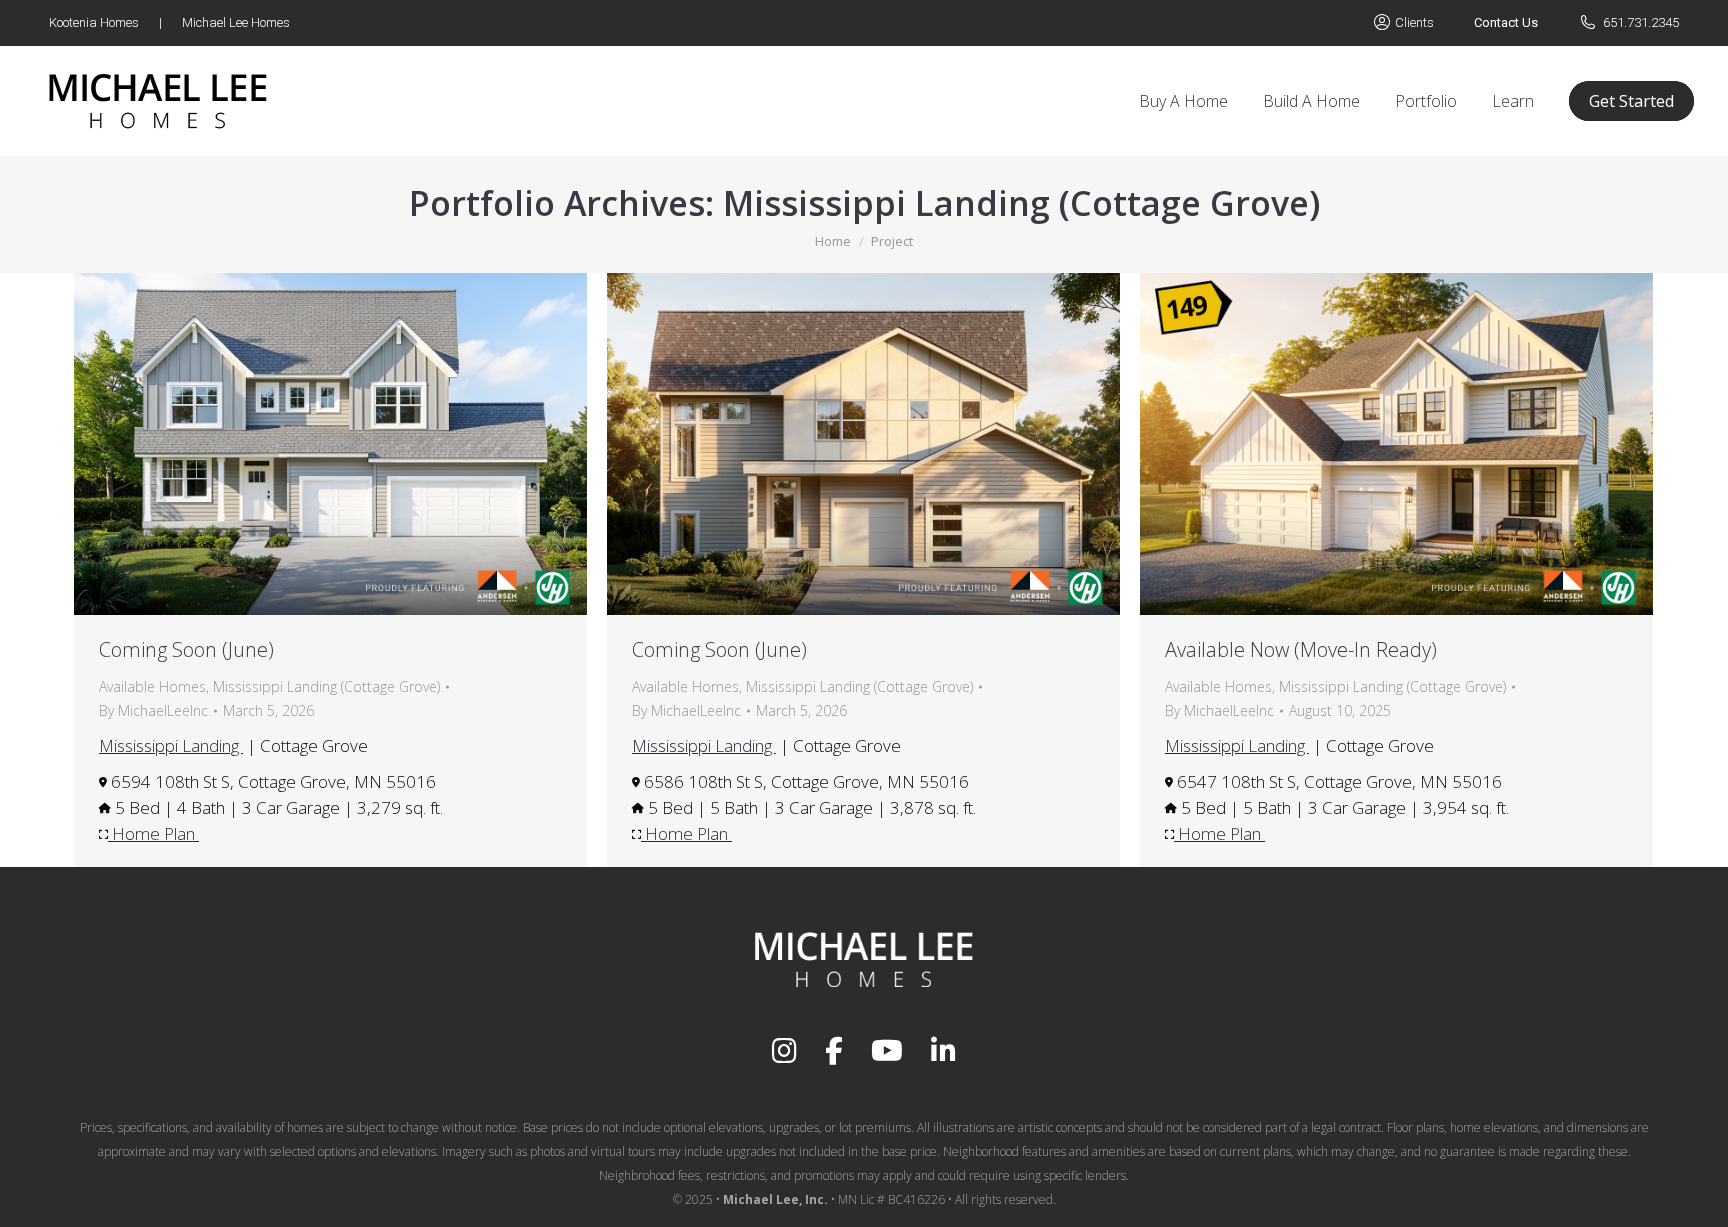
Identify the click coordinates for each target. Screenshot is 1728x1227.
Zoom (304, 444)
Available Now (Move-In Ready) (1301, 649)
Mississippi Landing (171, 745)
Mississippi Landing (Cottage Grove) (326, 686)
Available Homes (152, 686)
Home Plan (153, 833)
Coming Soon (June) (186, 649)
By (153, 710)
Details (358, 444)
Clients (1414, 22)
